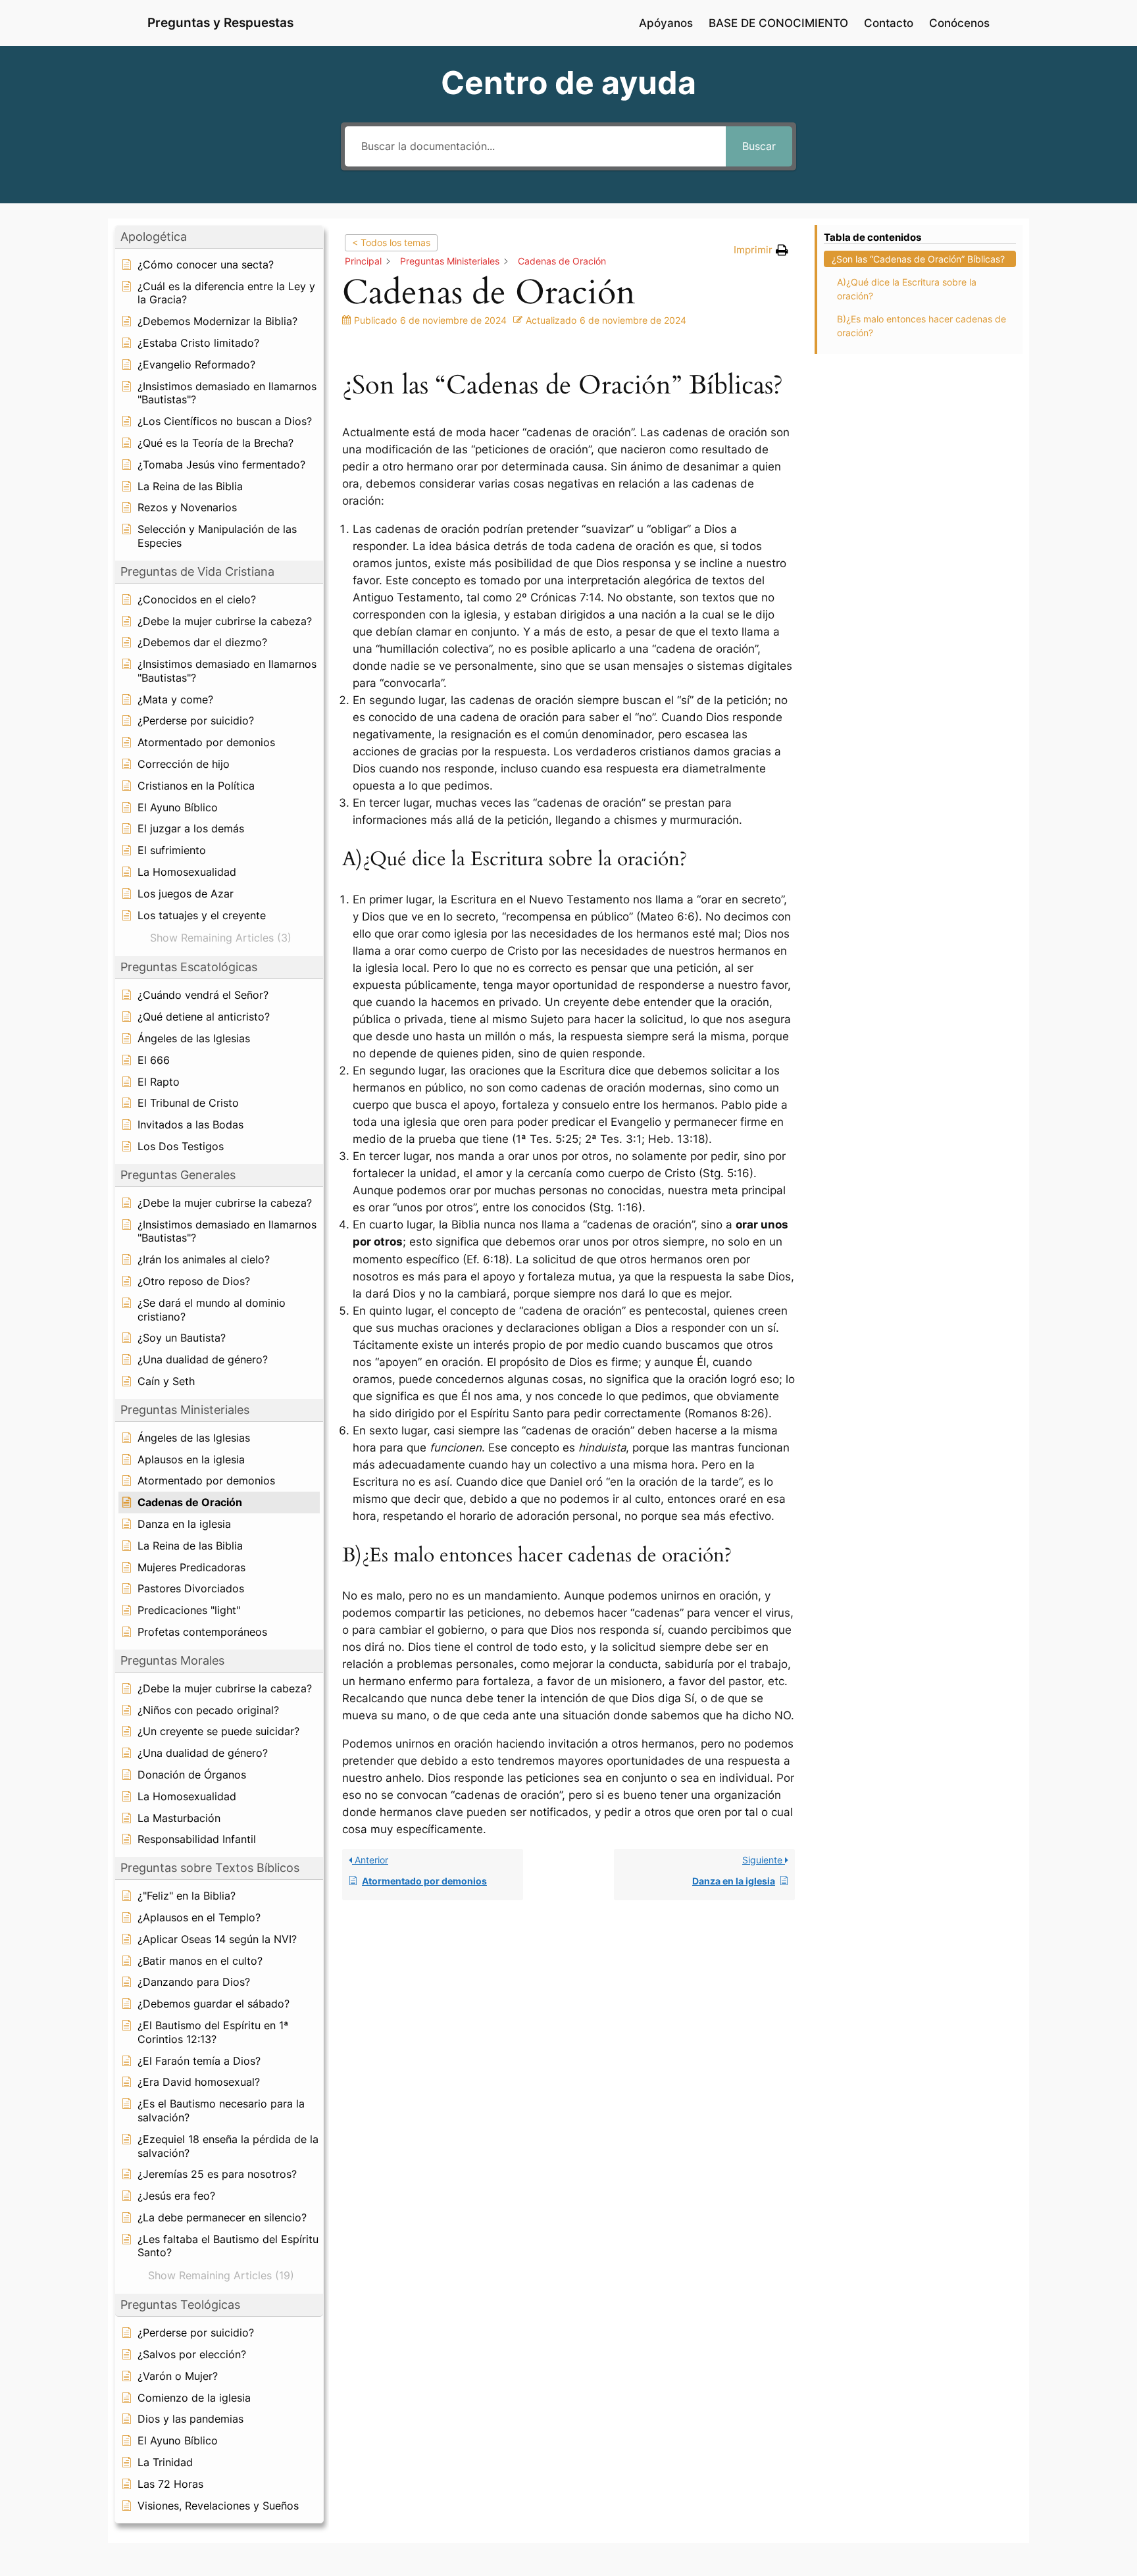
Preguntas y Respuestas (220, 22)
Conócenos (959, 23)
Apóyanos (666, 23)
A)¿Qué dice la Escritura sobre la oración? (907, 289)
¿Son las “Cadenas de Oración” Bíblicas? (918, 259)
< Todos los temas (391, 242)
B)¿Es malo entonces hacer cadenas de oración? (922, 326)
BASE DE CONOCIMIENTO (778, 23)
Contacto (889, 23)
